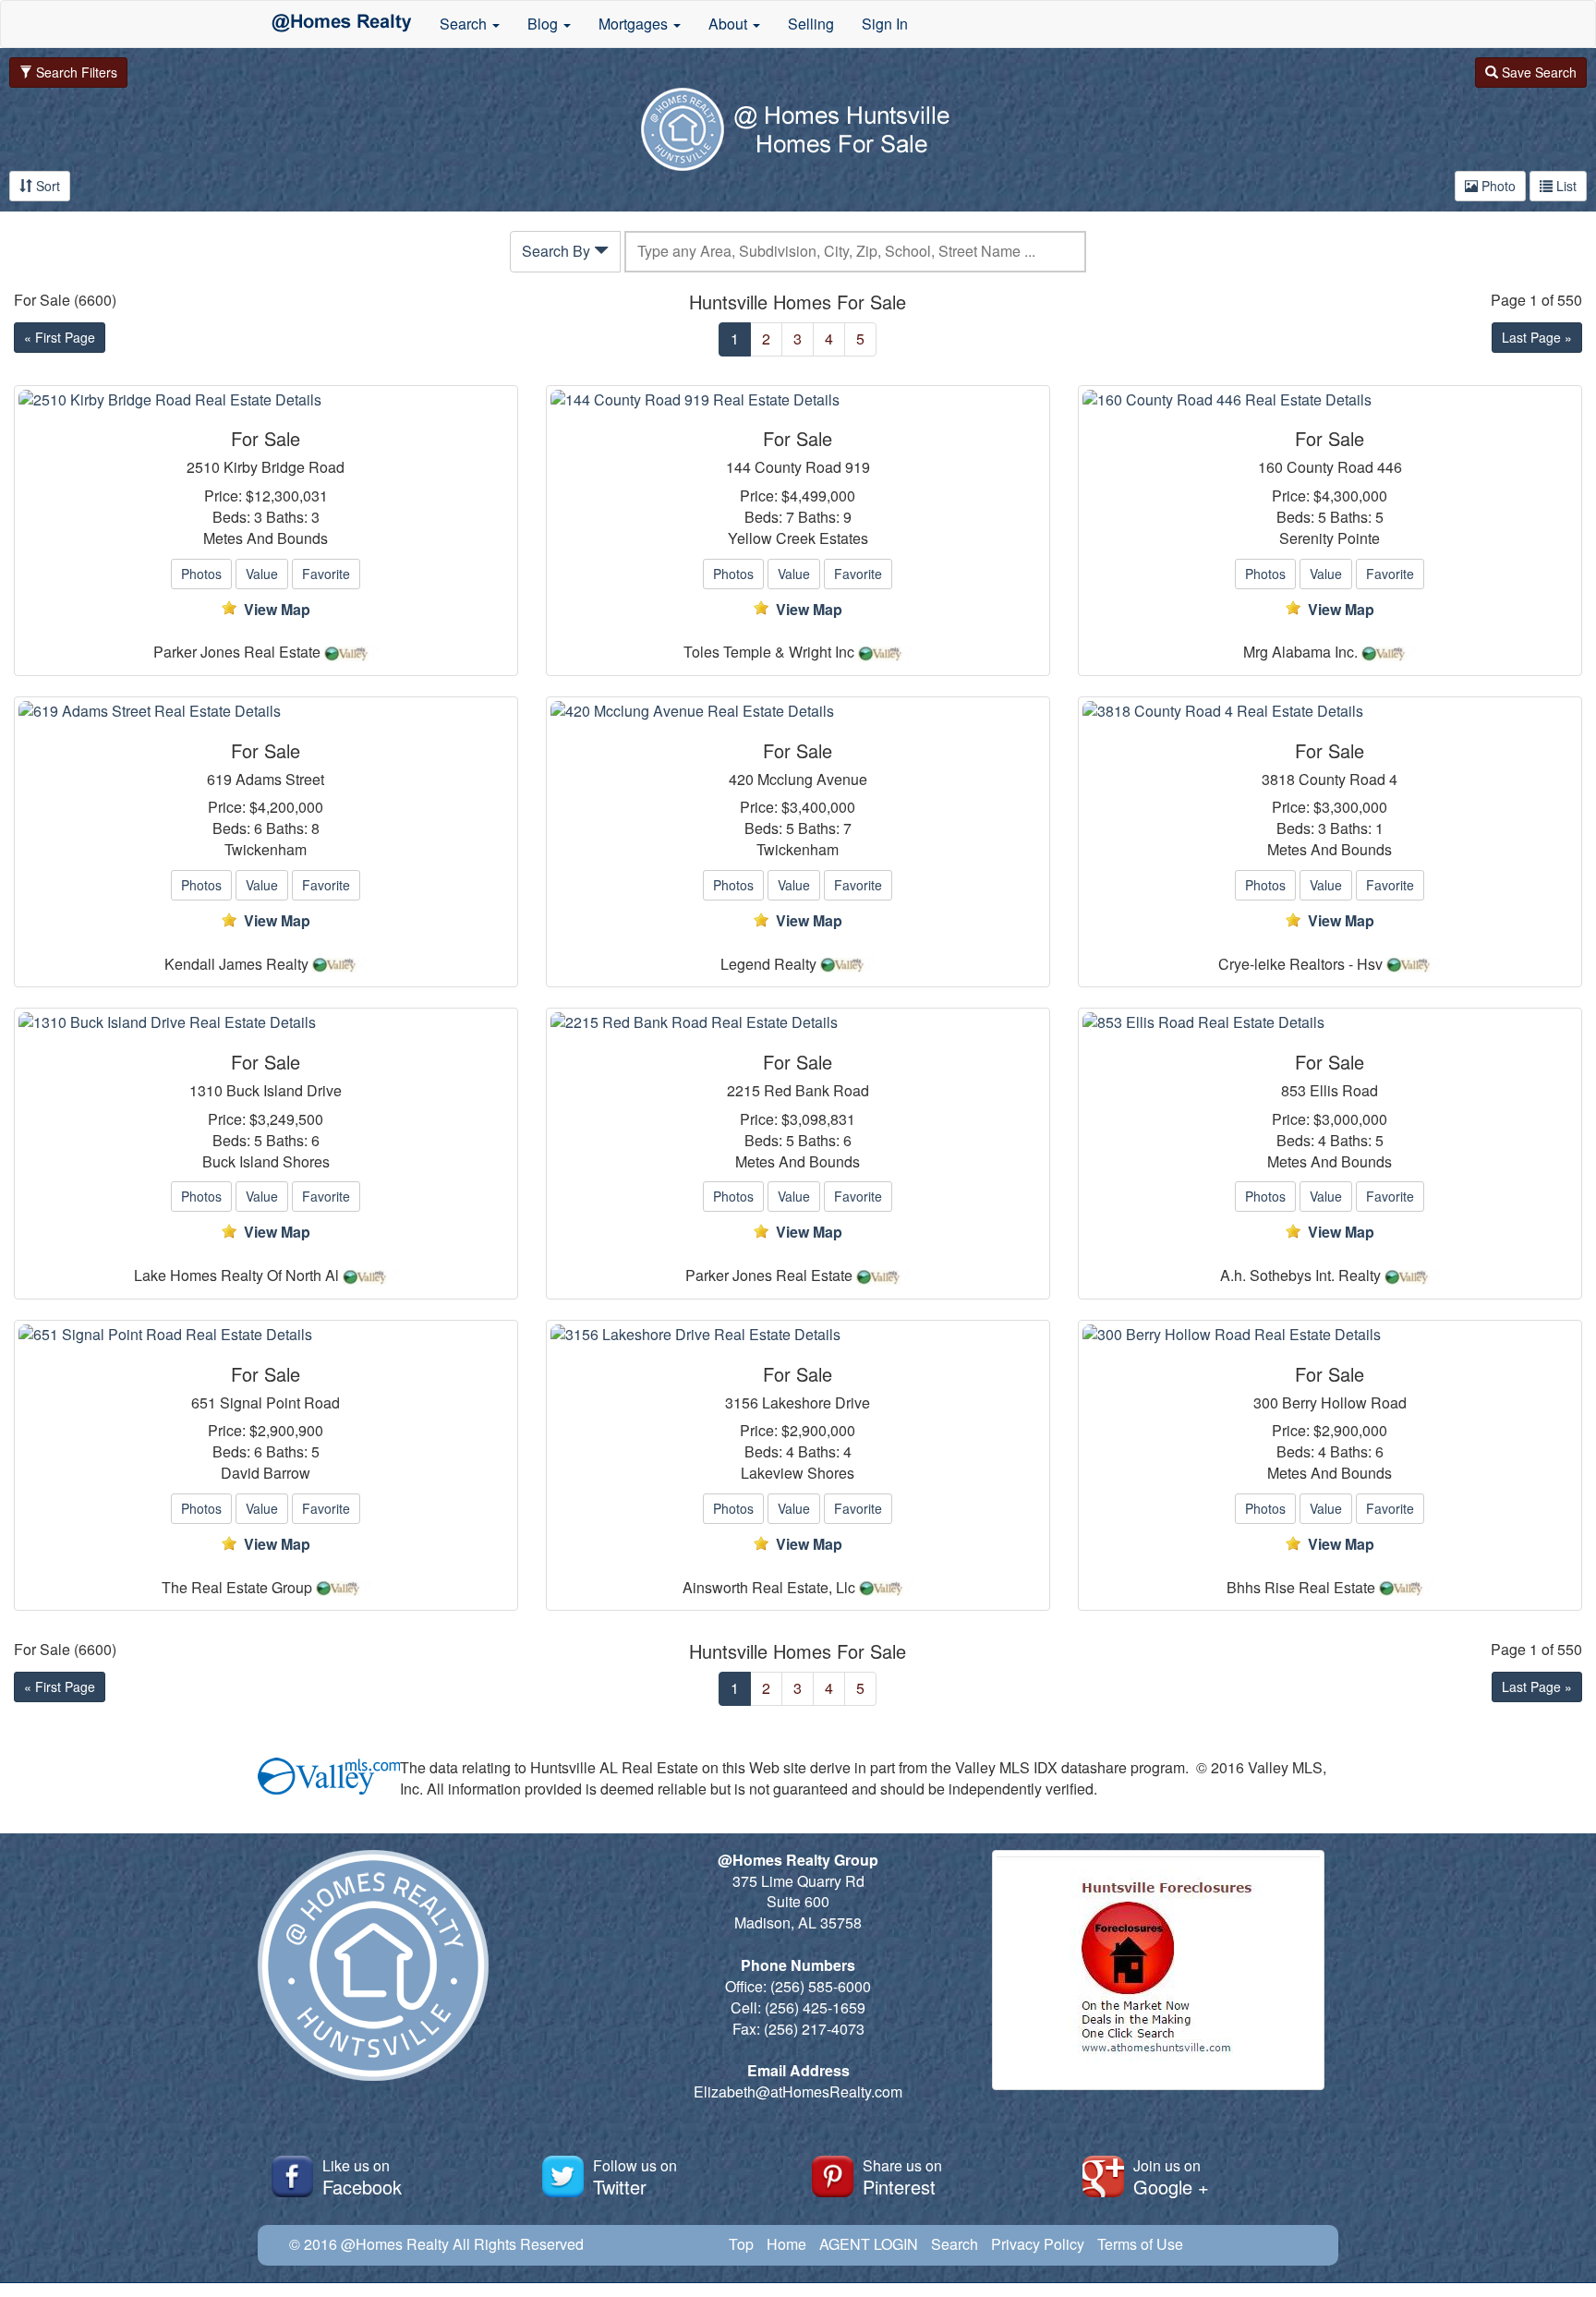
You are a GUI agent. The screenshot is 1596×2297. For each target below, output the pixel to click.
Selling (811, 24)
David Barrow (266, 1473)
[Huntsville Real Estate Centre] (342, 24)
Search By (558, 251)
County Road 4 (1348, 780)
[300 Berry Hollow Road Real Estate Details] (1330, 1335)
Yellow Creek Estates (798, 538)
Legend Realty (768, 964)
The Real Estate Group (237, 1588)
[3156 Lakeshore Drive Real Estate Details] (798, 1335)
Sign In (885, 24)
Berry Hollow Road (1344, 1403)
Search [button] (465, 24)
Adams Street (280, 780)
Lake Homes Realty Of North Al (236, 1275)
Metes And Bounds (266, 538)
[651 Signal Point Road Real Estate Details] (266, 1335)
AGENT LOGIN (869, 2244)
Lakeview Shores (798, 1473)
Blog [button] (544, 24)
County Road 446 (1344, 467)
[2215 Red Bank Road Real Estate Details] (798, 1023)
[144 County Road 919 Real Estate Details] (798, 400)
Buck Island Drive (284, 1091)
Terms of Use (1140, 2244)
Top (741, 2244)
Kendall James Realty (236, 964)
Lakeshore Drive (816, 1403)
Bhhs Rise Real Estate (1301, 1588)
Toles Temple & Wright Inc (769, 652)
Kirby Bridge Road (284, 467)
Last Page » (1537, 337)
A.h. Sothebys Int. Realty (1300, 1275)
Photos (201, 574)
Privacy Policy (1038, 2244)
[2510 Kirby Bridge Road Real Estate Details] (266, 400)
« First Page (60, 337)
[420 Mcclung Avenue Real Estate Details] (798, 712)
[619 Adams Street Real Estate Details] (266, 712)
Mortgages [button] (635, 24)
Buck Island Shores (266, 1162)
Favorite (326, 574)
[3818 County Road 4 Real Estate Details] (1330, 712)
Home (786, 2244)
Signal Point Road (280, 1403)
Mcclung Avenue (812, 780)
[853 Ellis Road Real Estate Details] (1330, 1023)
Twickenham (266, 850)
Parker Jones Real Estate (237, 652)
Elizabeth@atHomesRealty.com (798, 2091)
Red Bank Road (816, 1091)
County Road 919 (812, 467)
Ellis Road (1344, 1091)
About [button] (730, 24)
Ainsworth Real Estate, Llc (769, 1588)
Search (955, 2244)
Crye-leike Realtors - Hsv (1300, 964)
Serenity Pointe (1330, 538)
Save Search (1537, 72)
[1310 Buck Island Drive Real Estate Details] (266, 1023)
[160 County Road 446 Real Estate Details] (1330, 400)
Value (262, 574)
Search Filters (75, 72)
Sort (46, 186)
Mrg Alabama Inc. (1300, 652)
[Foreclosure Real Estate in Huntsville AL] (1158, 1968)
